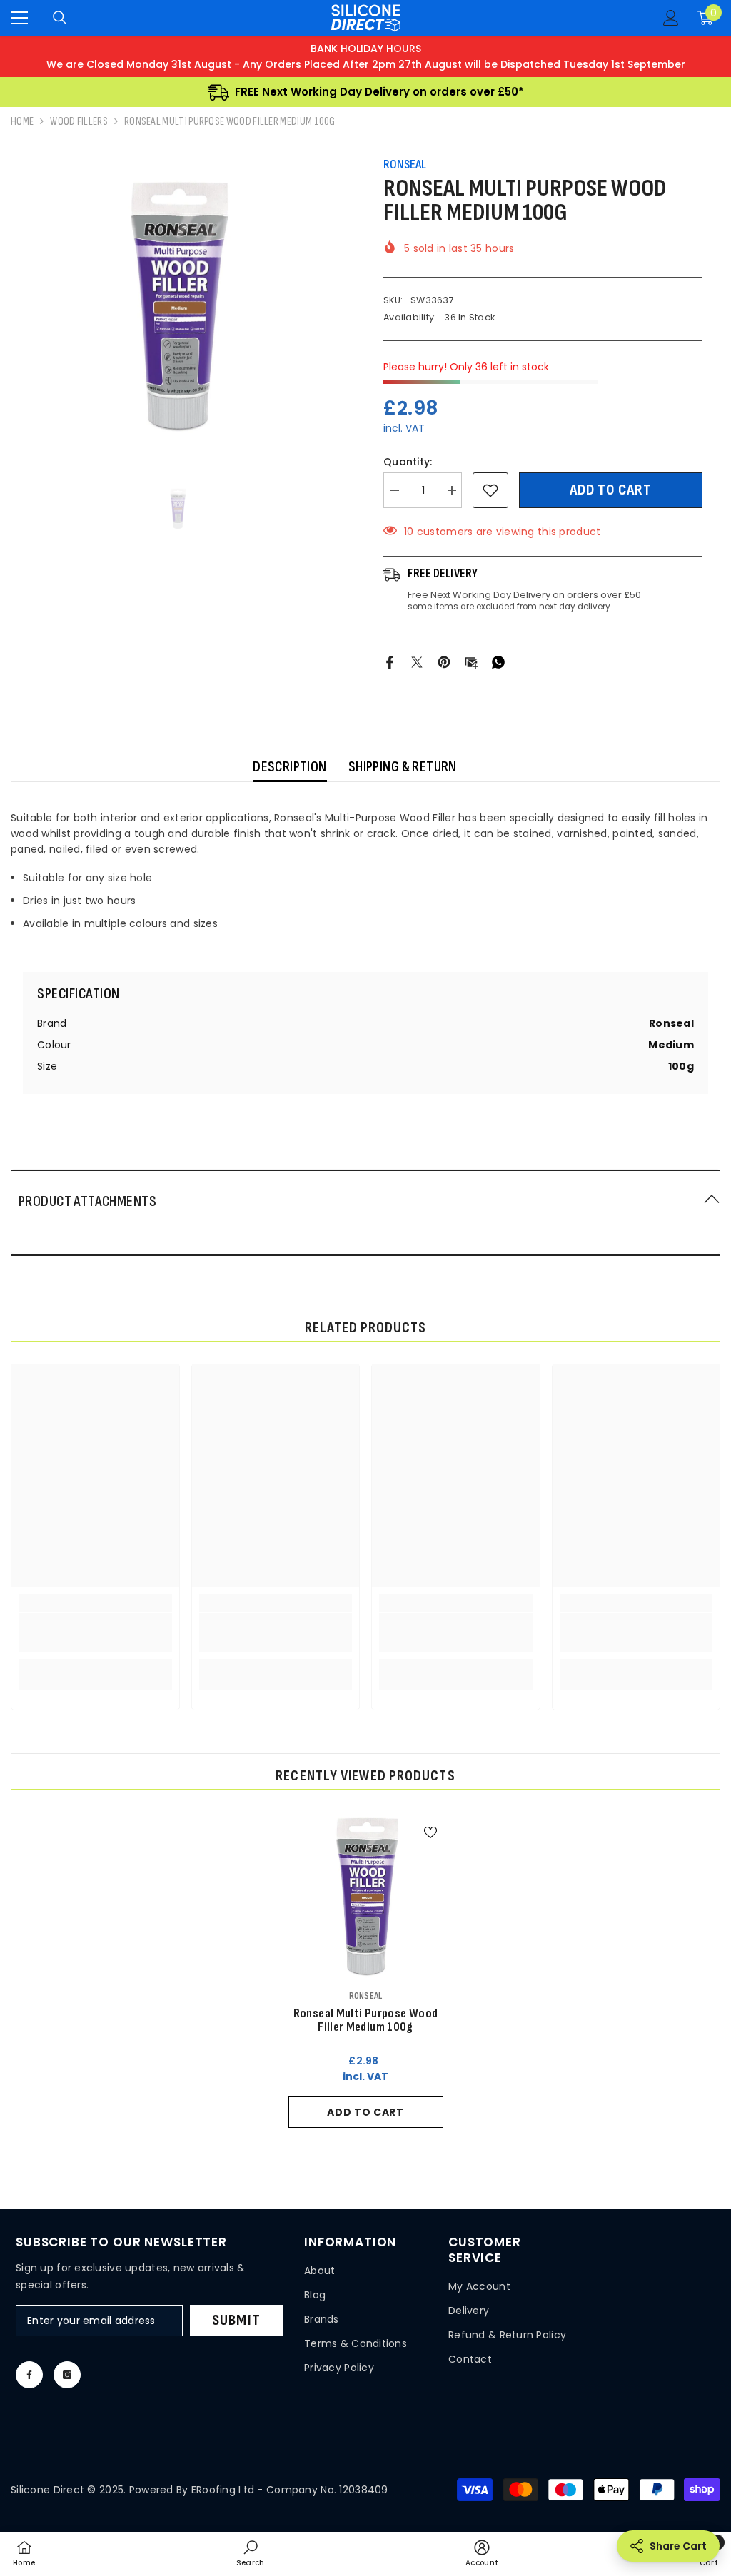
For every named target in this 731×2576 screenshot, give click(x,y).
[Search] (60, 18)
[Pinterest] (444, 661)
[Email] (471, 661)
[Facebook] (390, 661)
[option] (177, 306)
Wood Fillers (79, 122)
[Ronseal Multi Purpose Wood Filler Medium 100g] (366, 1896)
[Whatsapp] (498, 661)
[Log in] (671, 18)
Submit (236, 2320)
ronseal (405, 164)
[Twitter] (417, 661)
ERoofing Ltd (223, 2490)
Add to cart (611, 490)
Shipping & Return (403, 767)
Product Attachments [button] (87, 1201)
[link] (95, 1632)
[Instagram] (67, 2375)
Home (22, 122)
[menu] (19, 18)
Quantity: (408, 462)
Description (290, 767)
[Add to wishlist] (490, 490)
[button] (365, 1201)
